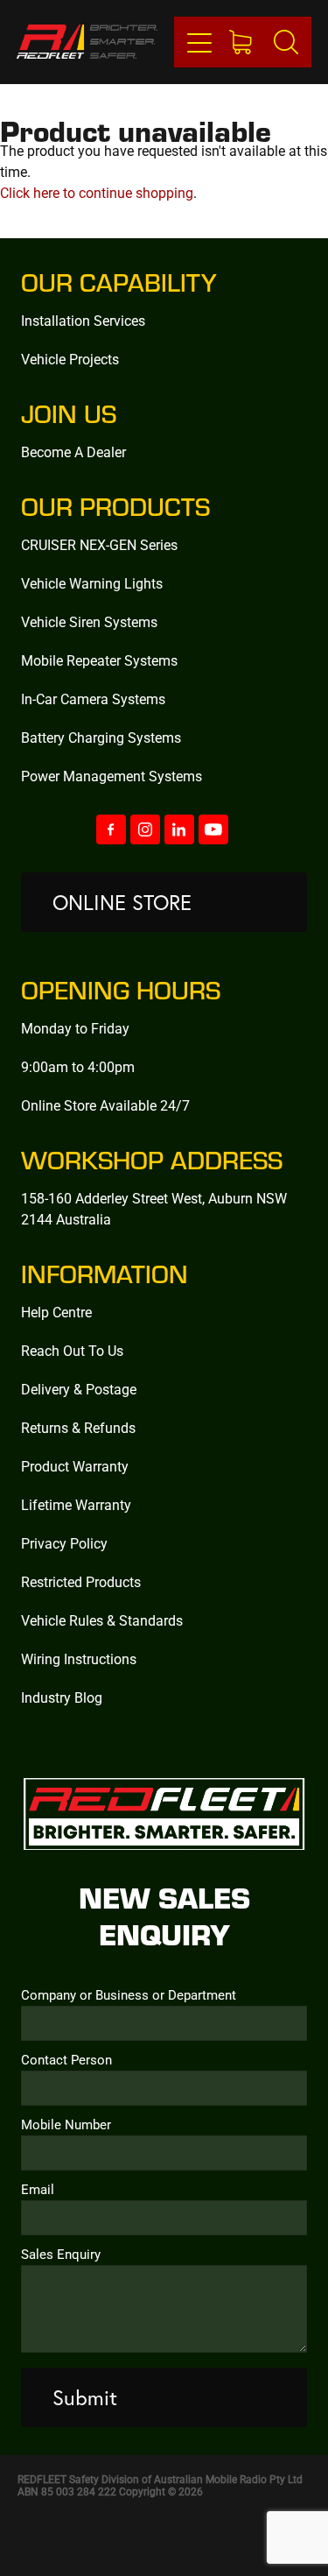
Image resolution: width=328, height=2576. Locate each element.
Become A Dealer (73, 452)
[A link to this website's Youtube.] (213, 829)
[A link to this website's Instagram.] (145, 829)
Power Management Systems (112, 776)
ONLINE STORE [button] (122, 902)
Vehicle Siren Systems (89, 621)
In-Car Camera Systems (93, 699)
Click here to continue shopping (97, 192)
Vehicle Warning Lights (92, 583)
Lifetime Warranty (76, 1504)
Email (38, 2189)
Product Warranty (75, 1466)
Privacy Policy (64, 1543)
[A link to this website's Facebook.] (111, 829)
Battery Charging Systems (101, 737)
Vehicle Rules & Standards (102, 1620)
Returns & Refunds (78, 1427)
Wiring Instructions (79, 1659)
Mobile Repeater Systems (99, 660)
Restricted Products (81, 1581)
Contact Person (66, 2060)
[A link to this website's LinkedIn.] (179, 829)
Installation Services (83, 320)
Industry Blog (62, 1697)
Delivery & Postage (79, 1389)
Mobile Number (66, 2124)
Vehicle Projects (70, 359)
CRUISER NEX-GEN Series (99, 544)
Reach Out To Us (72, 1350)
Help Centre (56, 1312)
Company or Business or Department (129, 1995)
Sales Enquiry (61, 2254)
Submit (85, 2397)
